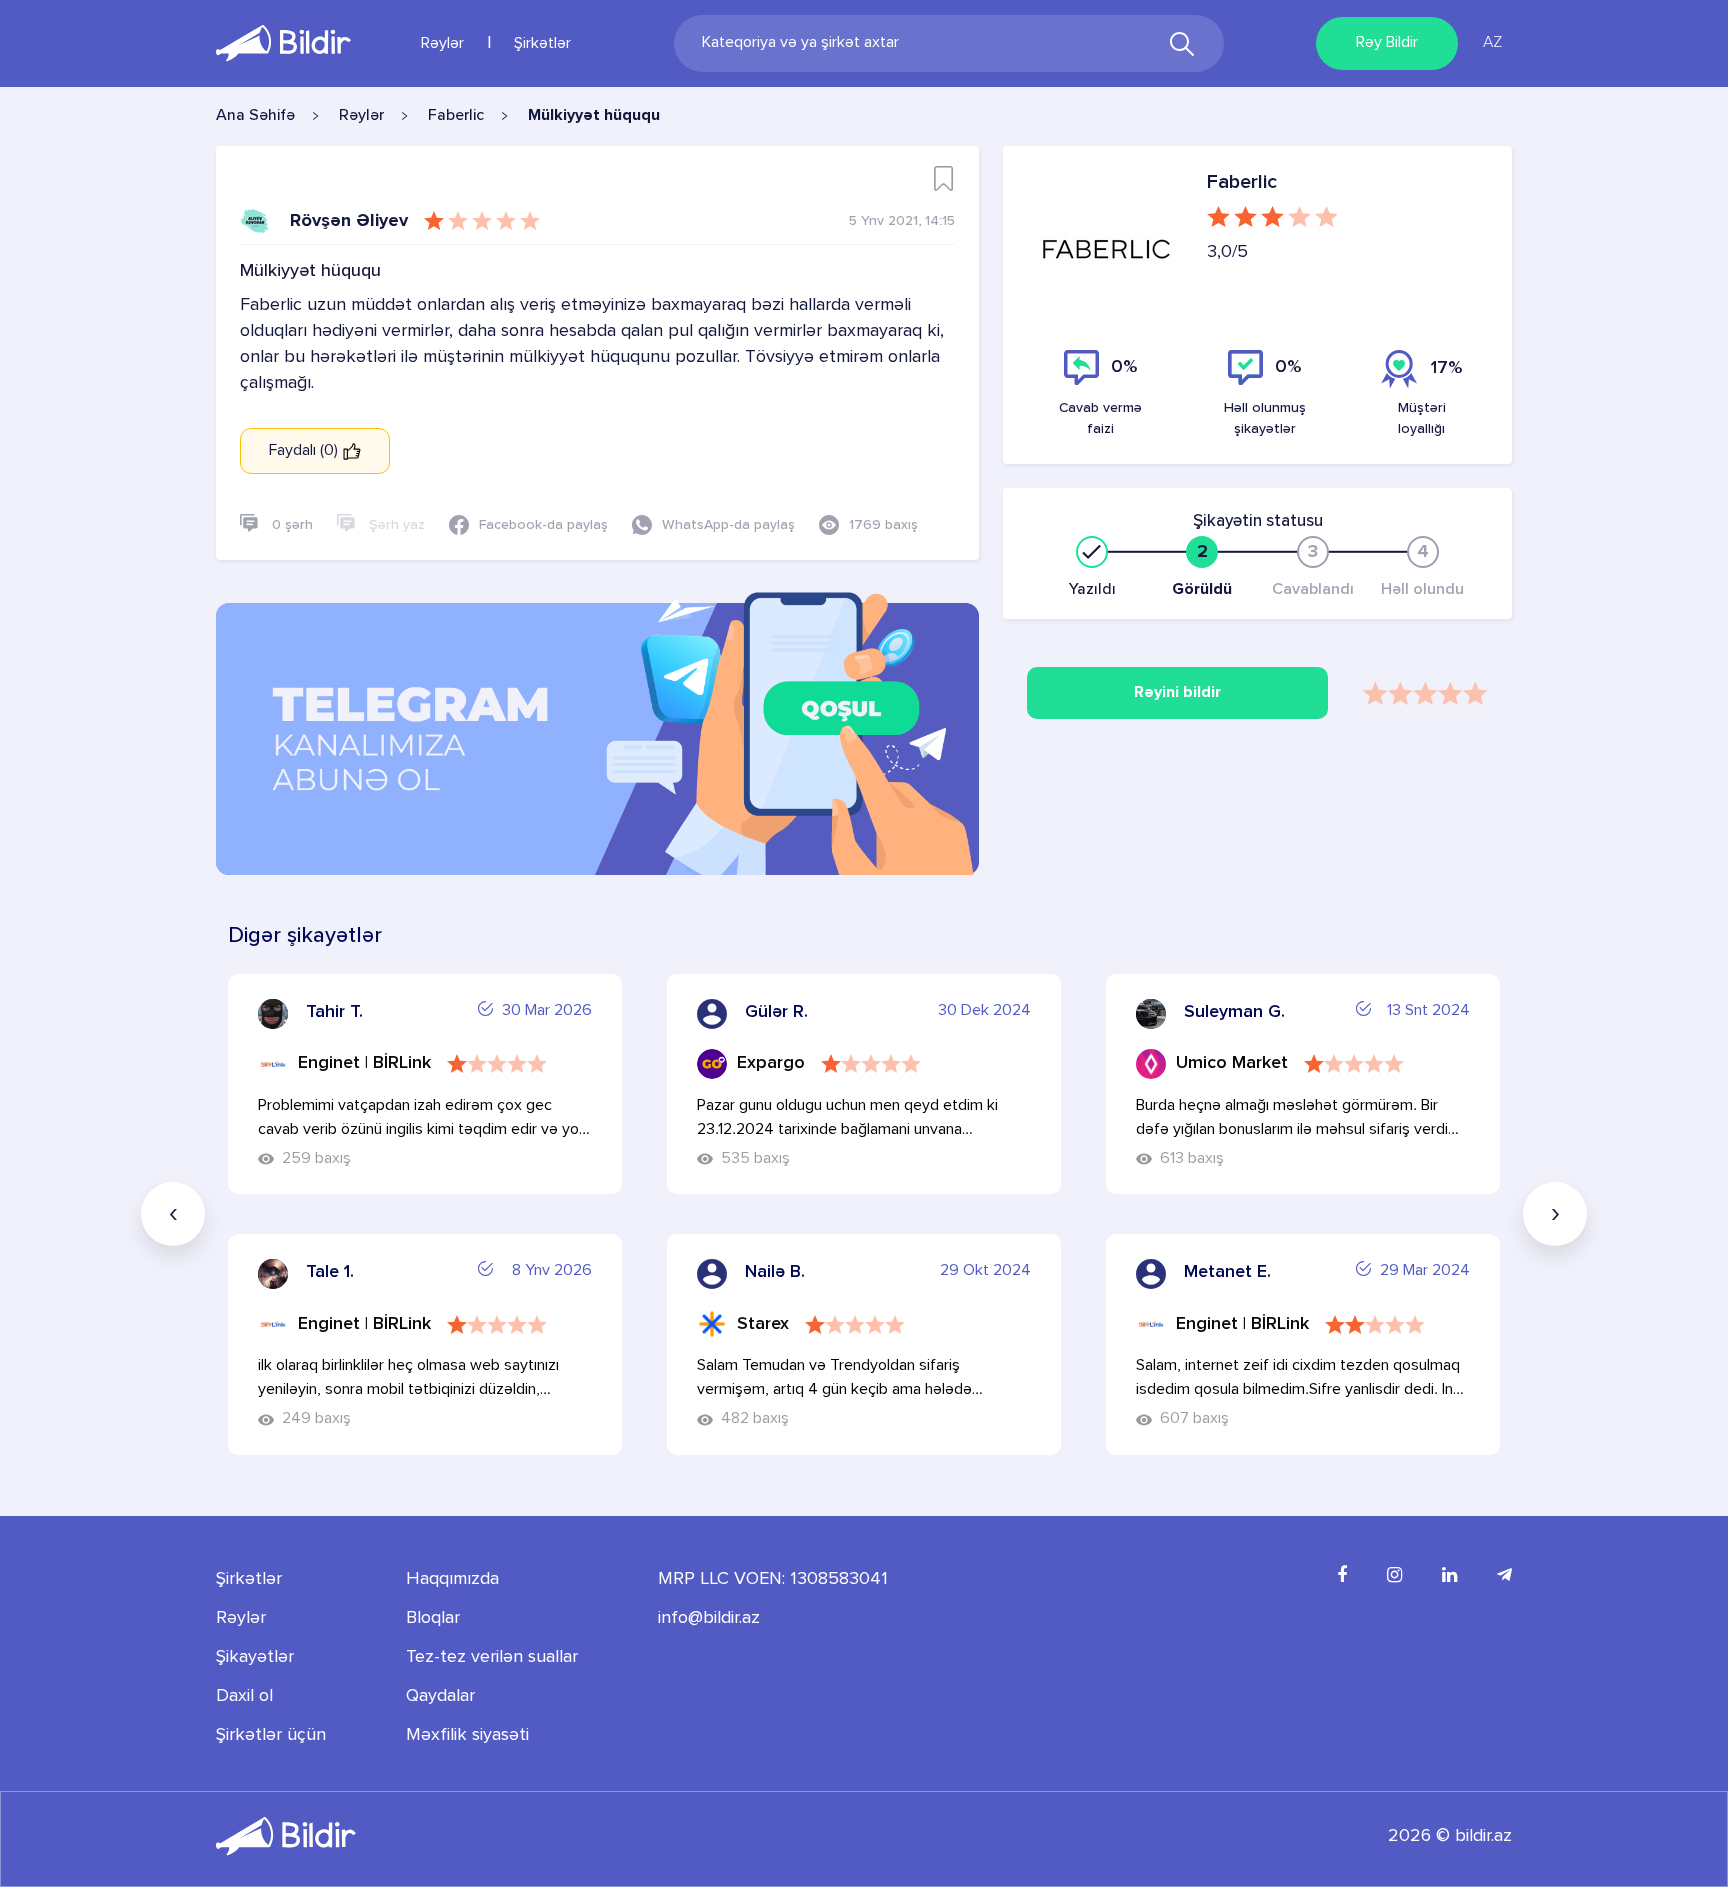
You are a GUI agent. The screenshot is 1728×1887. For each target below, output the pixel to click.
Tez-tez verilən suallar (492, 1657)
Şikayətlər (255, 1657)
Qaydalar (440, 1696)
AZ (1492, 43)
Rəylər (442, 44)
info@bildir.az (709, 1618)
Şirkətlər (542, 44)
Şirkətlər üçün (271, 1735)
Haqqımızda (452, 1579)
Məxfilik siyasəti (467, 1735)
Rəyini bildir (1177, 693)
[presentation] (173, 1214)
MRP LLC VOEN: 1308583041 (773, 1579)
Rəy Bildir (1387, 43)
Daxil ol (244, 1696)
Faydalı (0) (305, 451)
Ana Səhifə (255, 116)
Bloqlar (433, 1618)
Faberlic (456, 116)
